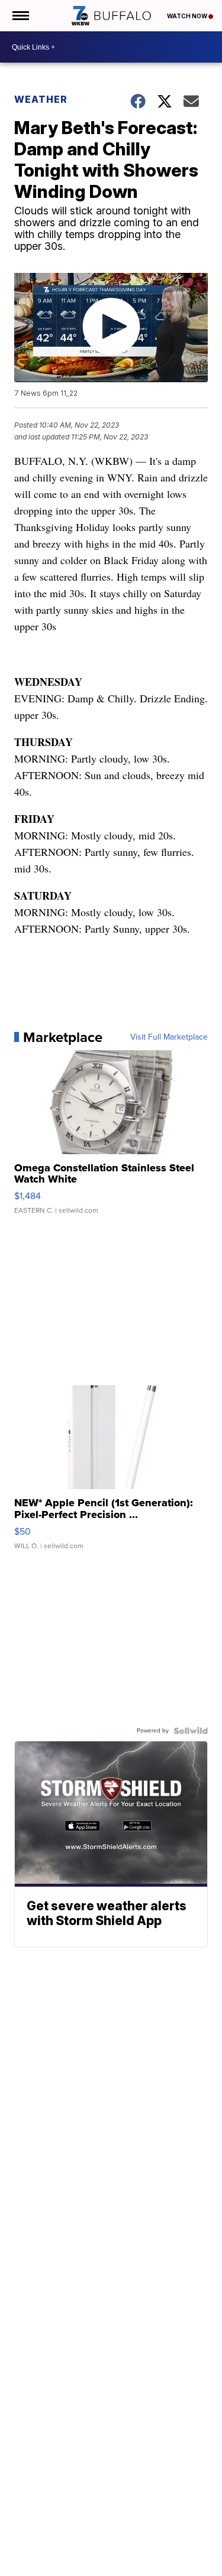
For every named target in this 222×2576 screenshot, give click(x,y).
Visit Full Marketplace (169, 1037)
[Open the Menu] (20, 16)
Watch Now (188, 16)
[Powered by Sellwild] (191, 1731)
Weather (41, 99)
